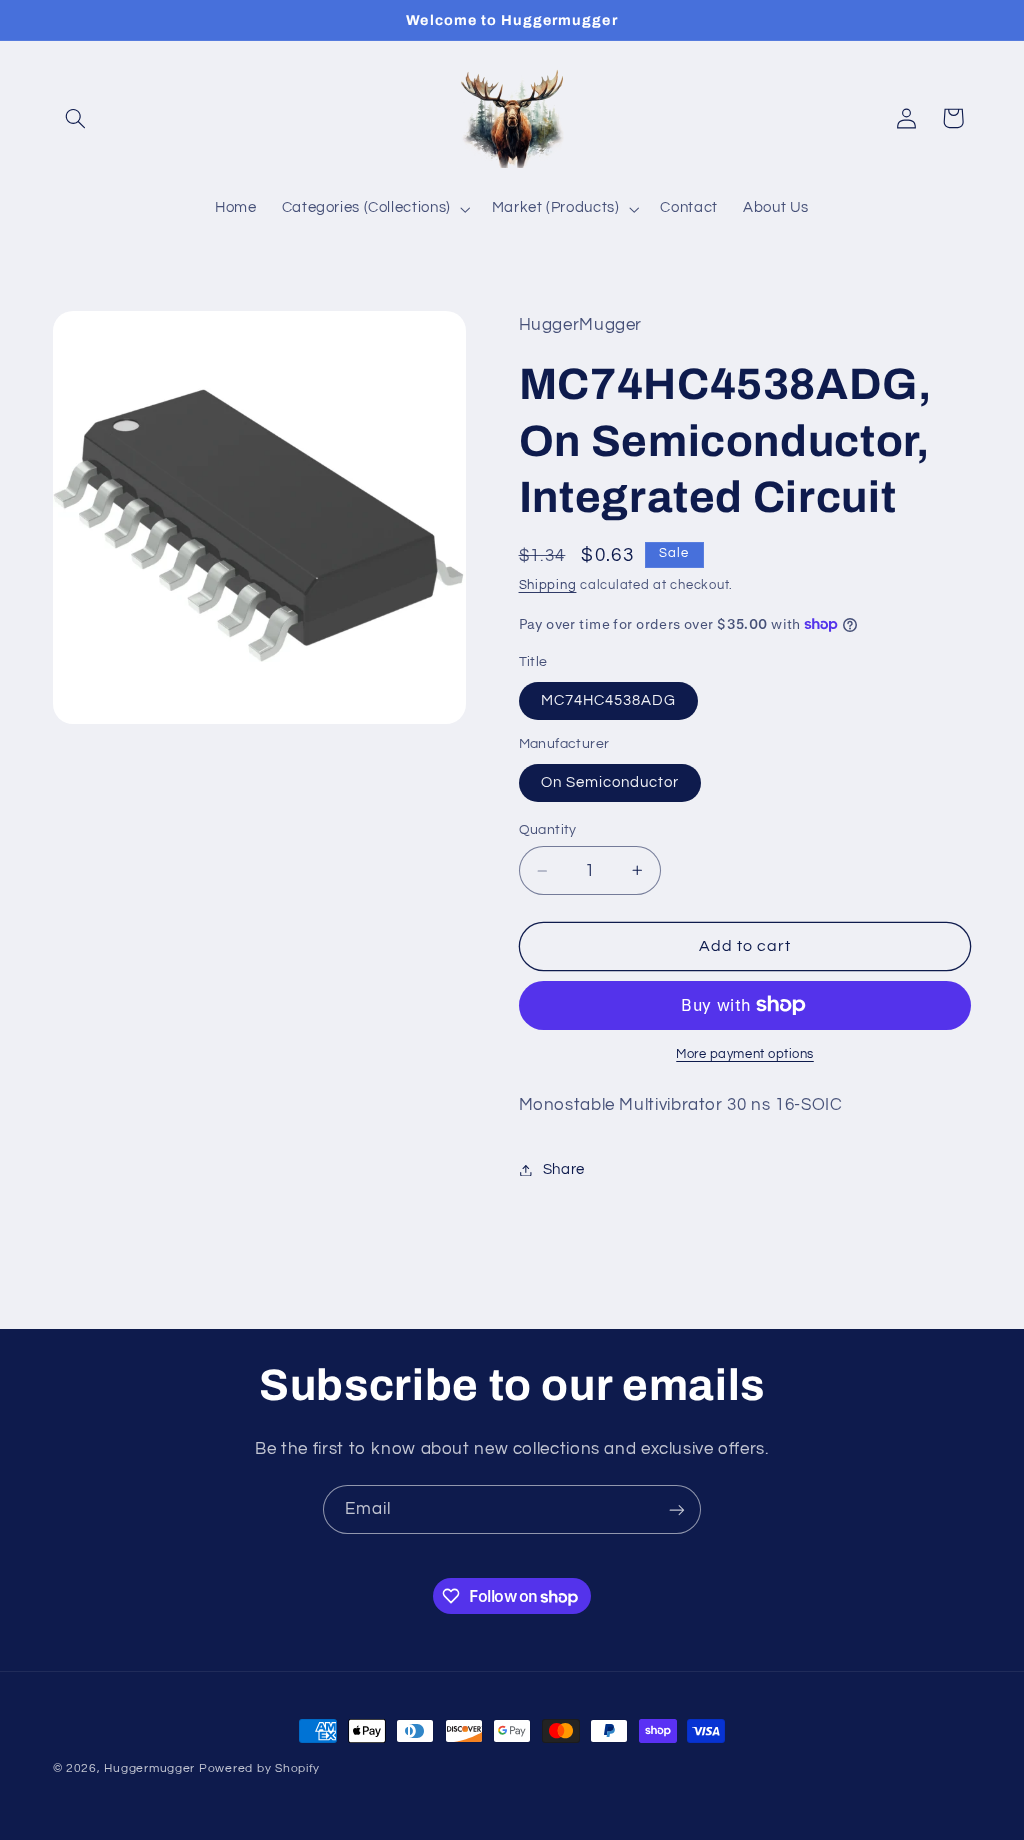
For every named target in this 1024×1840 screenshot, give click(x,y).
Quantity (548, 830)
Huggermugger (149, 1768)
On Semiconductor (610, 782)
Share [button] (564, 1169)
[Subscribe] (677, 1509)
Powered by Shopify (259, 1768)
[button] (76, 118)
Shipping (548, 585)
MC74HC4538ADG (609, 700)
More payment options (745, 1054)
